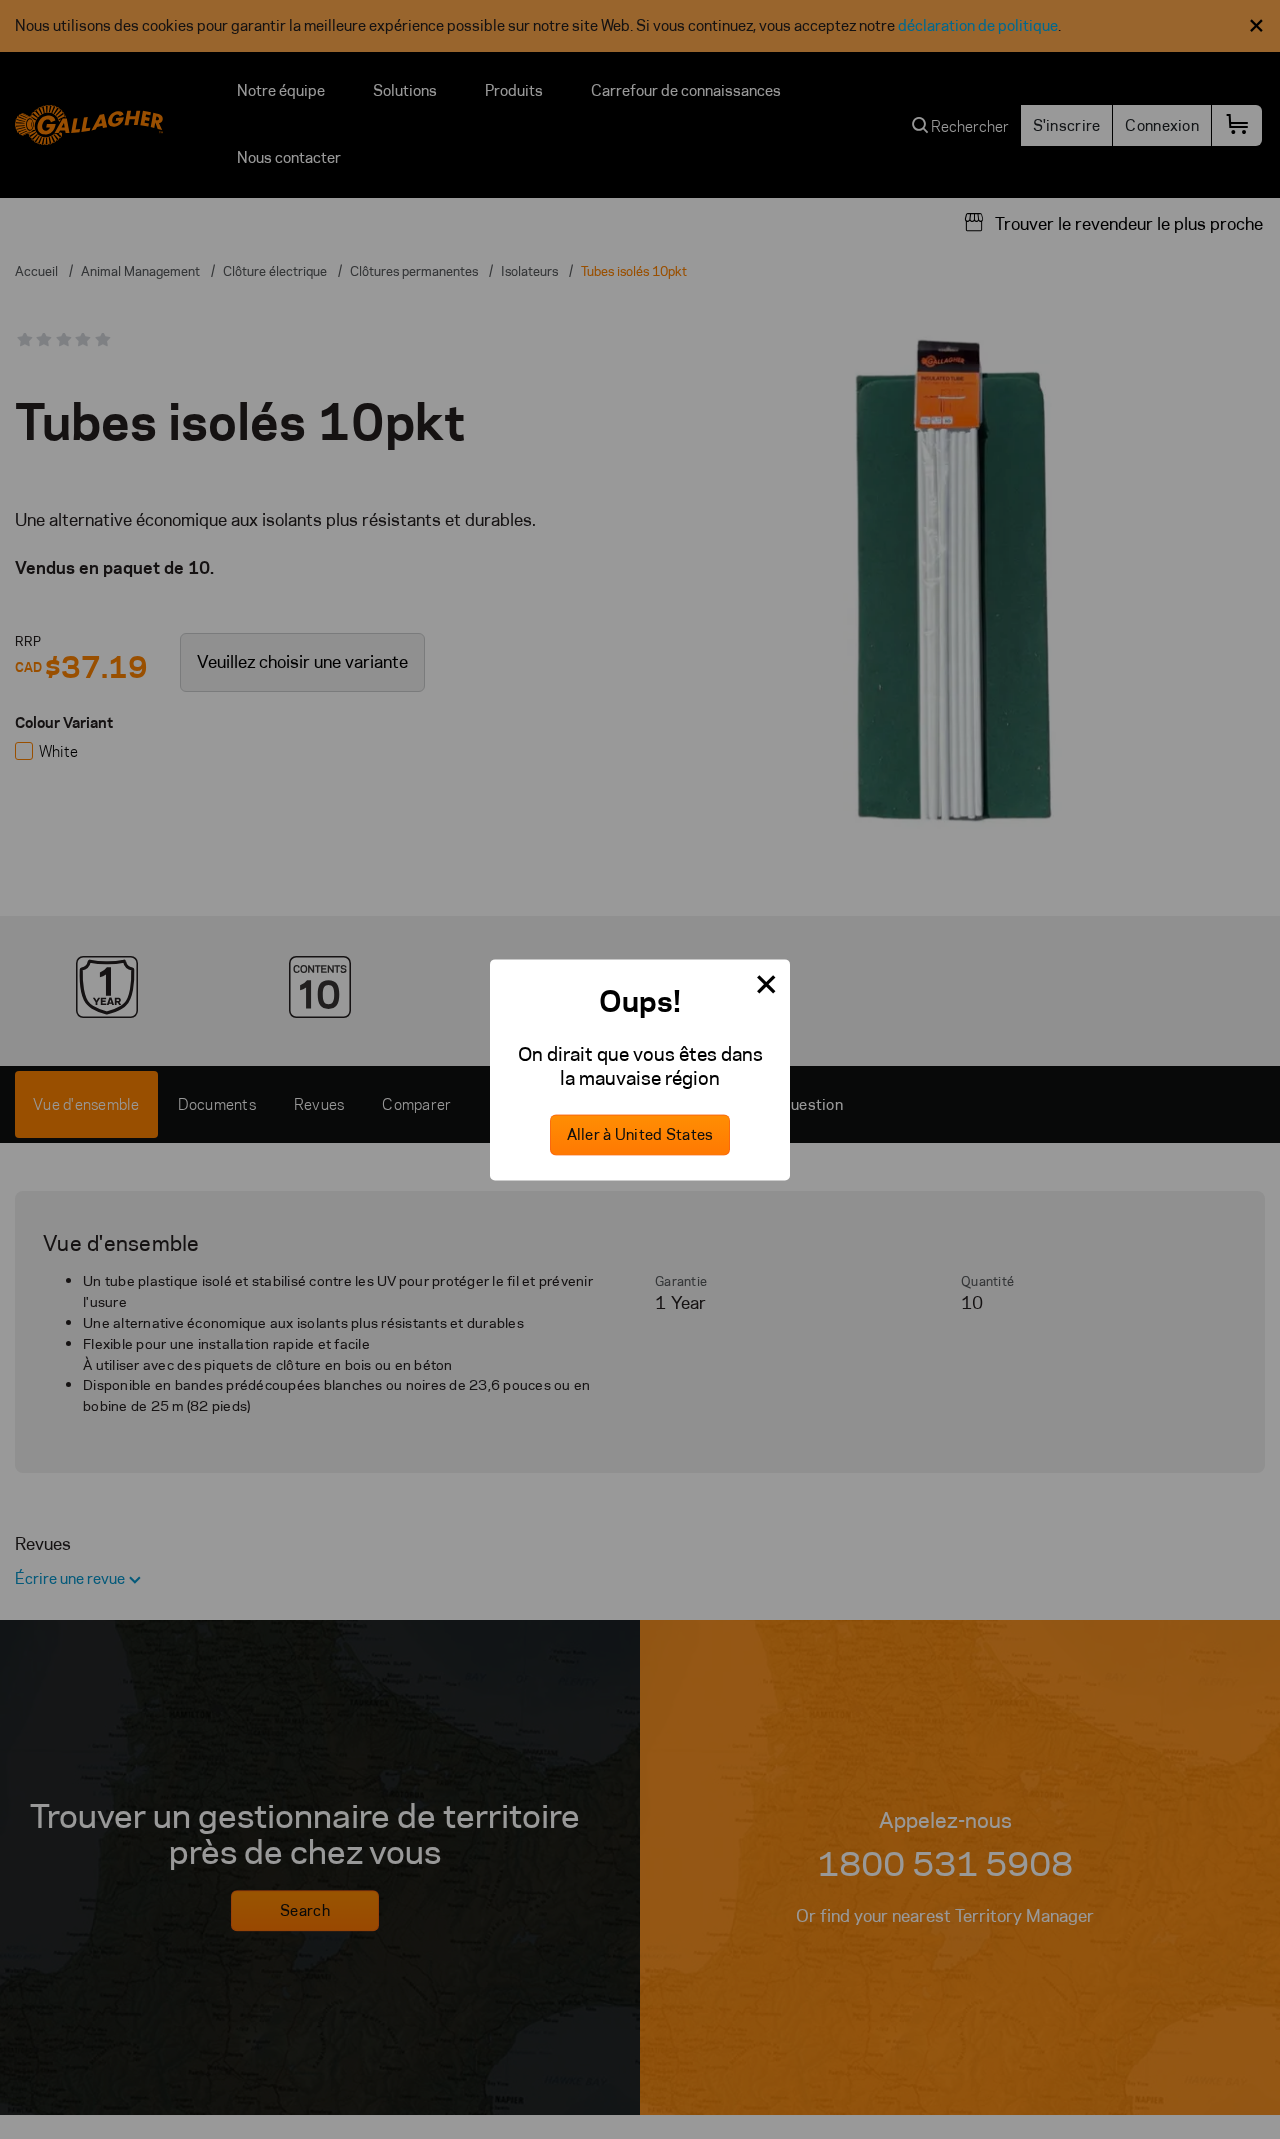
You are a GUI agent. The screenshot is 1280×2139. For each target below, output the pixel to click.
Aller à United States (640, 1134)
